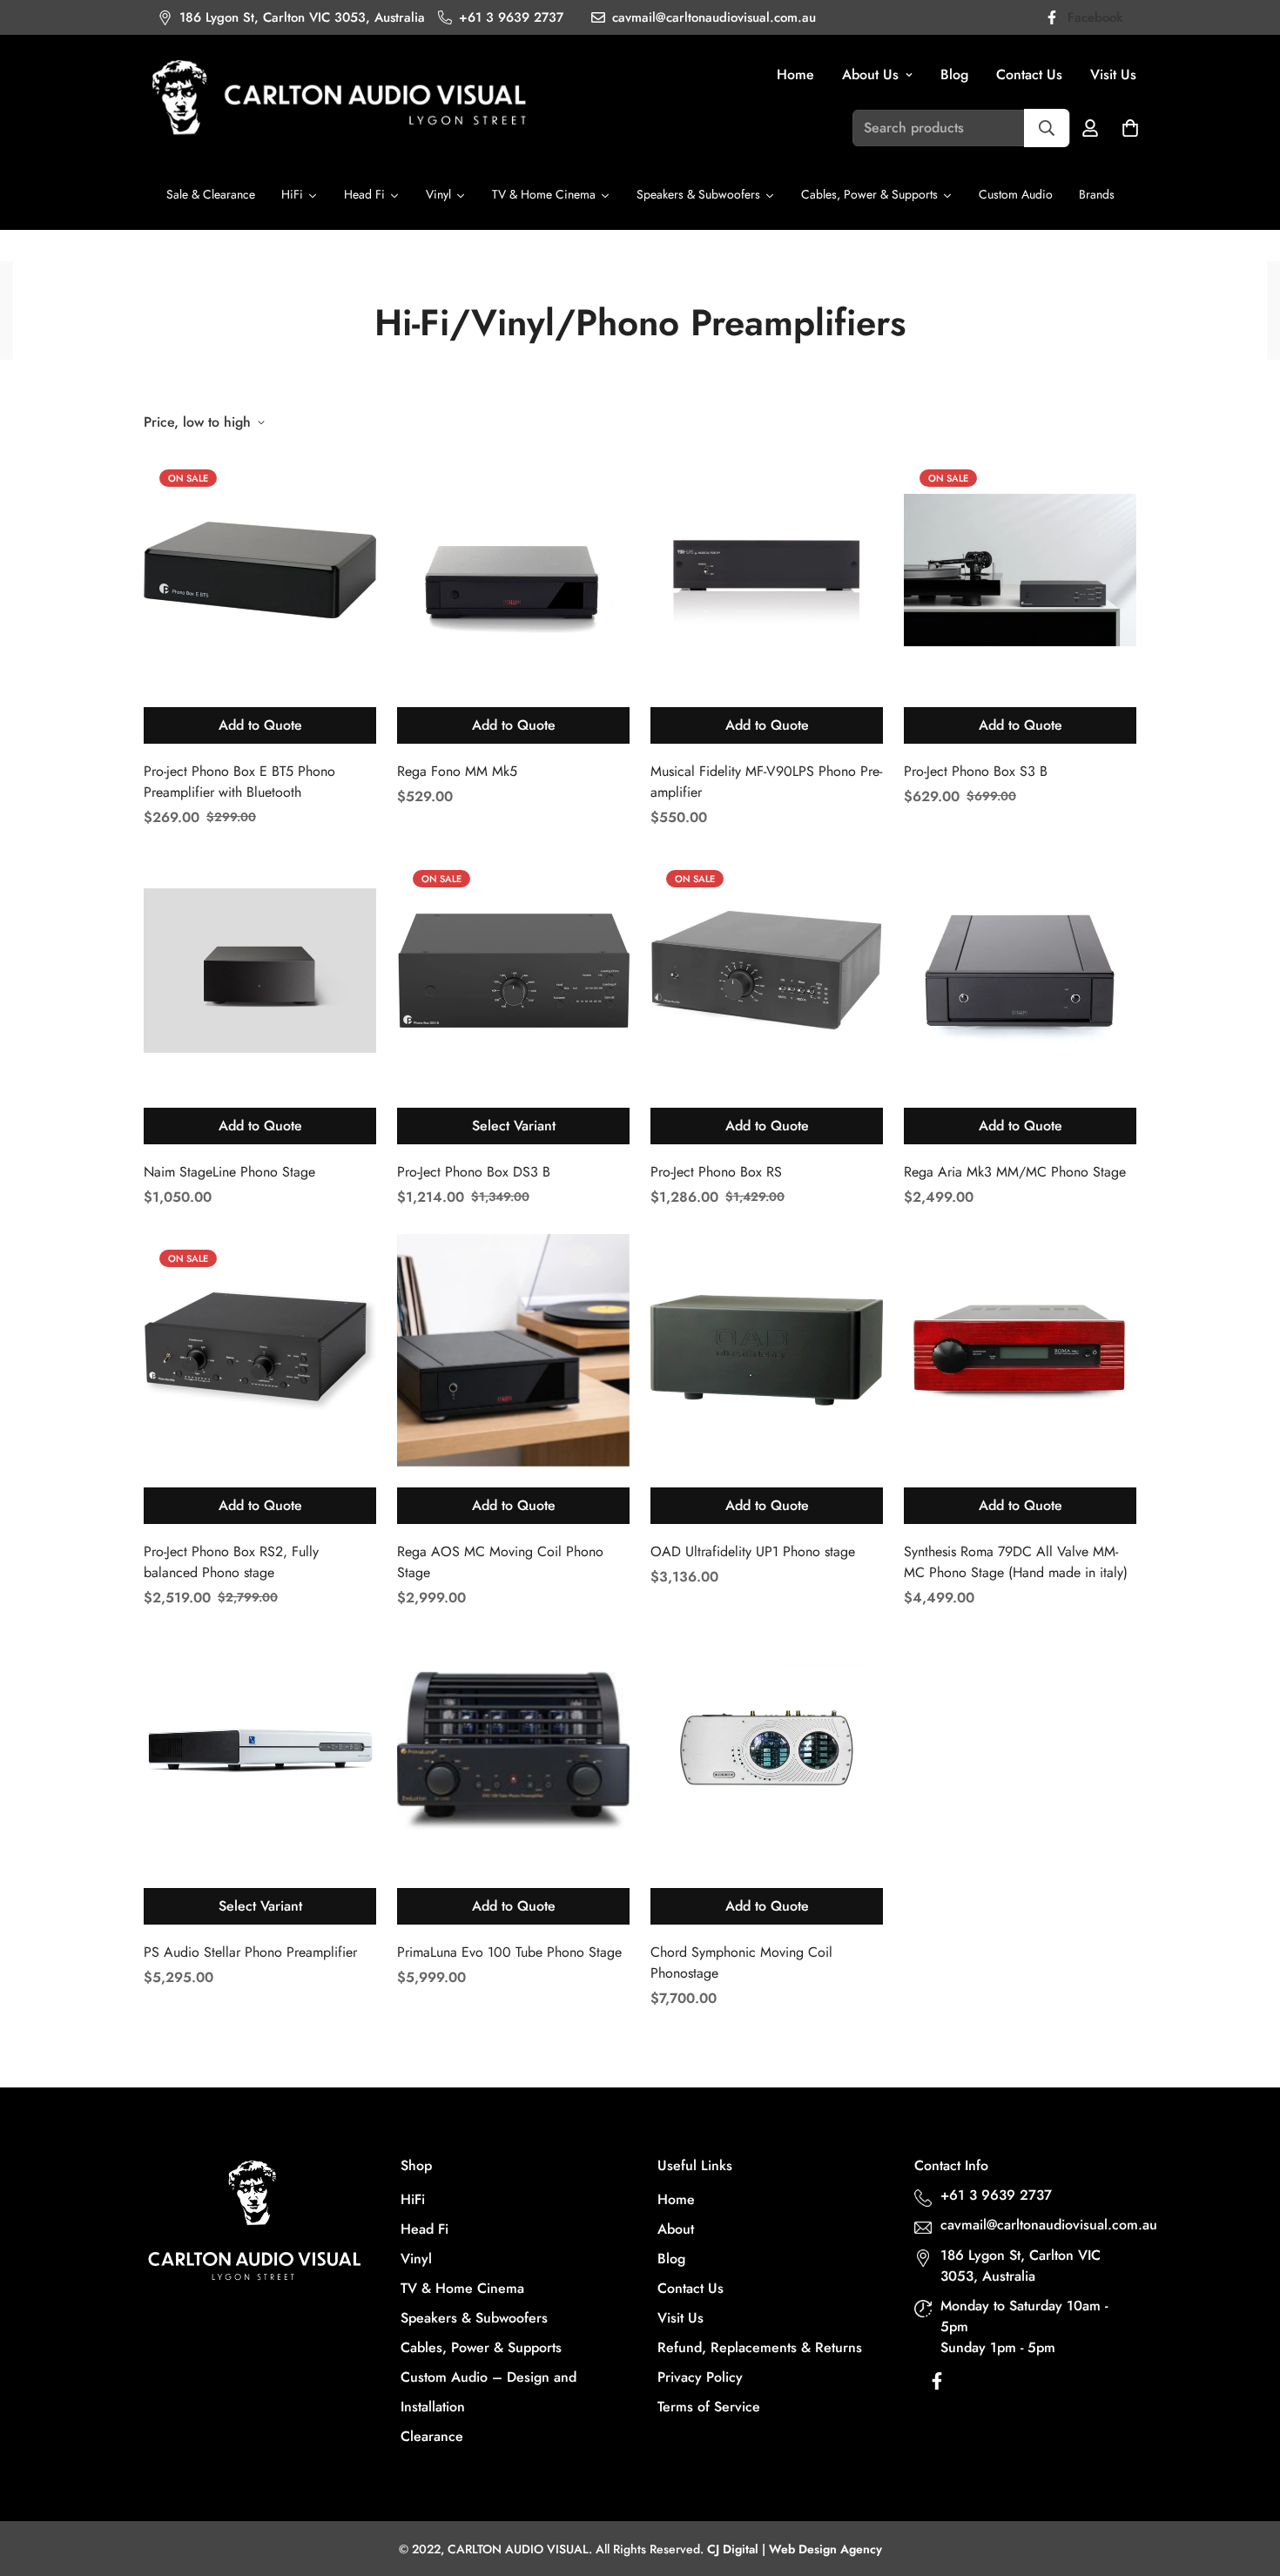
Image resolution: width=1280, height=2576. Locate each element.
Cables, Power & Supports (481, 2347)
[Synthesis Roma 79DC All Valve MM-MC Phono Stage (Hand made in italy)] (1020, 1350)
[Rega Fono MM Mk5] (513, 570)
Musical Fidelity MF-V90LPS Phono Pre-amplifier (766, 782)
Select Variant (514, 1126)
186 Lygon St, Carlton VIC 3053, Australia (1021, 2266)
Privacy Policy (700, 2377)
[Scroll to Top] (1246, 2481)
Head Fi (424, 2229)
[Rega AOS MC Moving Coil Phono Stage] (513, 1350)
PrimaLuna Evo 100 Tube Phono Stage (509, 1952)
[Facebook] (937, 2385)
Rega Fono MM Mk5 (457, 771)
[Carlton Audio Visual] (340, 100)
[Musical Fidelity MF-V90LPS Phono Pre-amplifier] (767, 570)
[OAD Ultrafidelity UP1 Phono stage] (767, 1350)
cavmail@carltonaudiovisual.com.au (1040, 2225)
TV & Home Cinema (462, 2288)
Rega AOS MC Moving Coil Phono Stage (500, 1562)
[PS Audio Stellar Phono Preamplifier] (260, 1751)
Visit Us (1113, 74)
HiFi (413, 2199)
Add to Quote (260, 725)
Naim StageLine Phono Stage (229, 1172)
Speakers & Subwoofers (474, 2318)
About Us (870, 74)
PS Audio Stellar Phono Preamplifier (250, 1952)
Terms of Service (709, 2407)
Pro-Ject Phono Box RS (716, 1172)
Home (795, 74)
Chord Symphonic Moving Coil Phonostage (741, 1962)
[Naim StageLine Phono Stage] (260, 971)
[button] (1130, 128)
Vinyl (416, 2259)
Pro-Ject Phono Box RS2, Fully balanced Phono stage (231, 1562)
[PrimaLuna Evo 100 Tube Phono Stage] (513, 1751)
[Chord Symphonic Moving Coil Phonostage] (767, 1751)
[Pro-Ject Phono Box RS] (767, 971)
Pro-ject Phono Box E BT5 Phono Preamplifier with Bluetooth (239, 782)
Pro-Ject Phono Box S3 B (976, 771)
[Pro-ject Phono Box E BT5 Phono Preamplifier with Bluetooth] (260, 570)
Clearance (432, 2436)
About (676, 2229)
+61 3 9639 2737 (996, 2195)
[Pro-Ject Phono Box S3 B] (1020, 570)
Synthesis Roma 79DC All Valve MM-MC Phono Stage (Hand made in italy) (1016, 1562)
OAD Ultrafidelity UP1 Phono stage (753, 1551)
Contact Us (1029, 74)
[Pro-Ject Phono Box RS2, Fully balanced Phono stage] (260, 1350)
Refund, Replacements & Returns (760, 2347)
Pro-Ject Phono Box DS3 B (474, 1172)
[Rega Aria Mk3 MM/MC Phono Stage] (1020, 971)
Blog (954, 74)
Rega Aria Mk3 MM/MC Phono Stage (1015, 1172)
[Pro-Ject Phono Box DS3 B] (513, 971)
